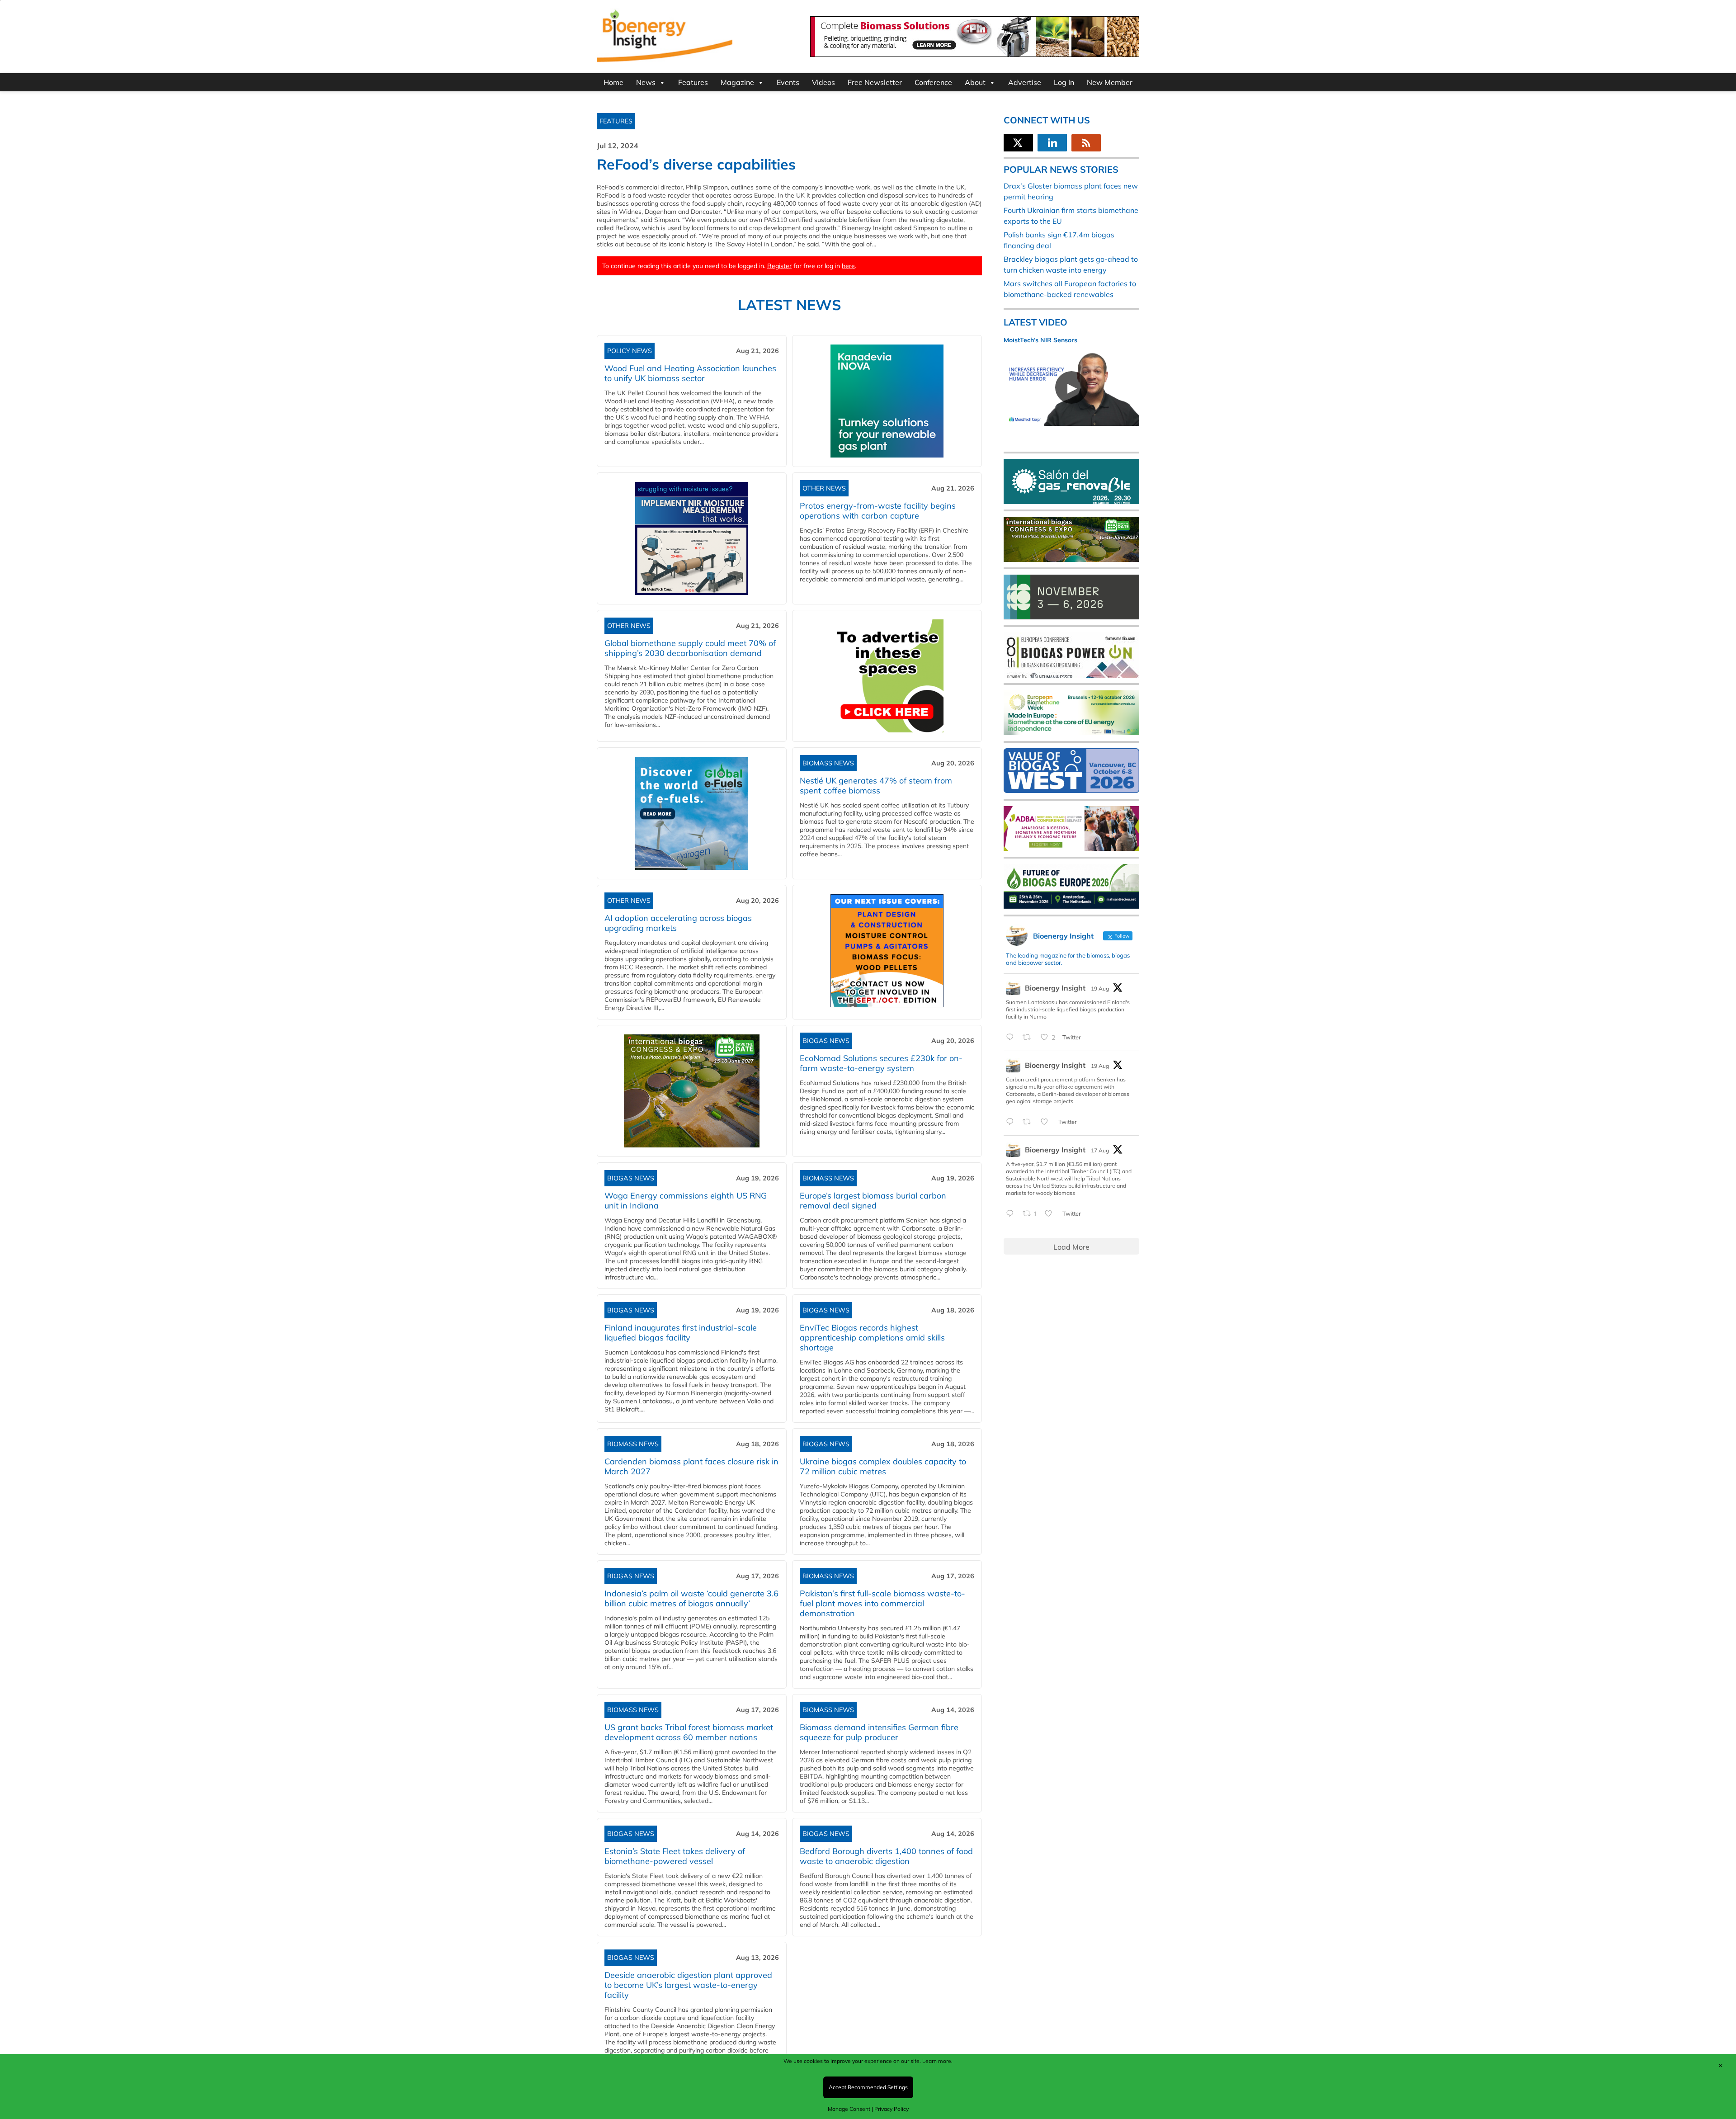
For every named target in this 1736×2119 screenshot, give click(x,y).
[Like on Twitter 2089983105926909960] (1047, 1122)
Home (613, 82)
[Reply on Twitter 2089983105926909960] (1012, 1122)
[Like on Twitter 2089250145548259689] (1051, 1214)
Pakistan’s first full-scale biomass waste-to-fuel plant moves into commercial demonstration (882, 1603)
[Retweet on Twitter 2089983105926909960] (1029, 1122)
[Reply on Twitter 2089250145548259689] (1012, 1214)
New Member (1110, 82)
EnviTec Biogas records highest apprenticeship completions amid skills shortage (872, 1338)
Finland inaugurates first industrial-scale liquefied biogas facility (681, 1333)
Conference (933, 82)
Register (779, 266)
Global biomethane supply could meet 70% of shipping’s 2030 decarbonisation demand (690, 648)
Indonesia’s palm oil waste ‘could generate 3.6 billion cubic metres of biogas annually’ (691, 1598)
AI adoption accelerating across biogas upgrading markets (678, 923)
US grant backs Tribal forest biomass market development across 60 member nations (689, 1732)
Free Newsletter (875, 82)
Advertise (1025, 82)
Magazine (737, 82)
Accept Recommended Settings (868, 2087)
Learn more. (937, 2061)
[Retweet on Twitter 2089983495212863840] (1029, 1038)
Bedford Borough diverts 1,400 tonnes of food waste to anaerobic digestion (886, 1856)
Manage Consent (849, 2109)
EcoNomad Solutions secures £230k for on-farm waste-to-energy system (881, 1063)
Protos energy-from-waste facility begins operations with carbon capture (878, 511)
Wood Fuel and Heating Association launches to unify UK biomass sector (690, 373)
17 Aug (1100, 1150)
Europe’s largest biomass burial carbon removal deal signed (873, 1201)
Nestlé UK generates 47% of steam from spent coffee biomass (876, 786)
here (848, 266)
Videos (823, 82)
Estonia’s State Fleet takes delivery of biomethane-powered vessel (675, 1856)
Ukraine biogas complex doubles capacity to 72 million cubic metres (883, 1466)
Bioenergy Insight (1055, 988)
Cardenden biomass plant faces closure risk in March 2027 (691, 1466)
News (646, 82)
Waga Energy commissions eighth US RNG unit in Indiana (686, 1201)
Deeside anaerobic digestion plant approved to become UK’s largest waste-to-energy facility (688, 1985)
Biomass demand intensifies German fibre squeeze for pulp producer (879, 1732)
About (975, 82)
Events (788, 82)
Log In (1064, 82)
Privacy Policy (892, 2109)
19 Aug (1100, 989)
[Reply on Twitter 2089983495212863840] (1012, 1038)
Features (693, 82)
